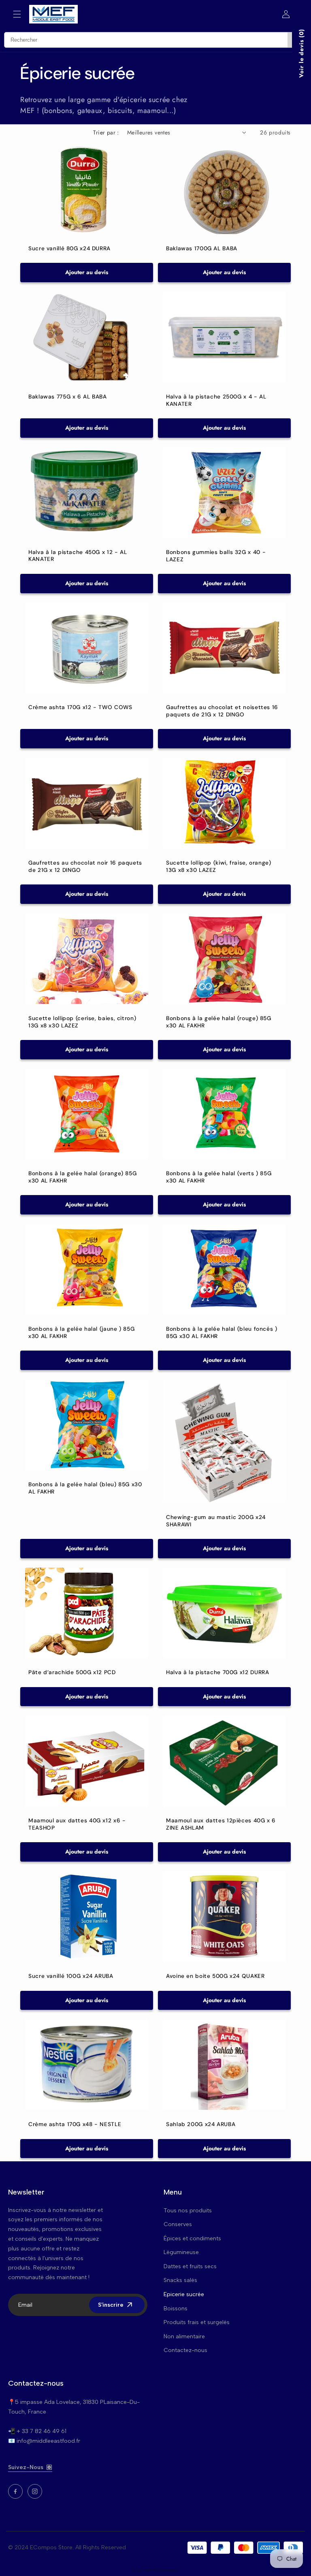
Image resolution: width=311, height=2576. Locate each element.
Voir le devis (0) (301, 53)
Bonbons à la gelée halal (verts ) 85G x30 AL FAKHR (219, 1177)
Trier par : (106, 132)
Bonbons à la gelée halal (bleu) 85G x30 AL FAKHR (85, 1488)
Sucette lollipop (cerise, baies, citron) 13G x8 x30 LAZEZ (82, 1022)
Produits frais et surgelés (197, 2322)
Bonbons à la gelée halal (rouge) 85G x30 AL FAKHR (219, 1022)
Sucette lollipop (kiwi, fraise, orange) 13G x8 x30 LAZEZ (219, 866)
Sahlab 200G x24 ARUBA (201, 2124)
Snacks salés (180, 2280)
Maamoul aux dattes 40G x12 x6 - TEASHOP (77, 1824)
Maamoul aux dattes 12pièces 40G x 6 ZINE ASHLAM (221, 1824)
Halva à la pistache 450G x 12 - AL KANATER (78, 555)
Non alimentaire (184, 2336)
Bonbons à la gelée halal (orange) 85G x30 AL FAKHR (82, 1177)
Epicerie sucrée (184, 2294)
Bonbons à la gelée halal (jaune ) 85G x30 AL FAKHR (81, 1333)
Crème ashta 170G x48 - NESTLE (75, 2124)
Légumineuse (181, 2252)
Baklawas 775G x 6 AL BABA (68, 397)
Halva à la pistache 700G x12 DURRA (217, 1672)
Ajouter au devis (87, 272)
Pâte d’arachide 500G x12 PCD (72, 1672)
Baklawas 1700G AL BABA (202, 248)
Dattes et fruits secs (190, 2266)
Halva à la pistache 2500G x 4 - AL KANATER (216, 400)
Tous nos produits (188, 2211)
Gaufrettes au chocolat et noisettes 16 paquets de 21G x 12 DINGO (222, 711)
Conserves (178, 2224)
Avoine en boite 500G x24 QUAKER (215, 1976)
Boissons (176, 2309)
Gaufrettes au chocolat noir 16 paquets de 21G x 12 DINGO (85, 866)
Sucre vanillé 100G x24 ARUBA (71, 1976)
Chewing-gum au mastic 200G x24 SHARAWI (216, 1521)
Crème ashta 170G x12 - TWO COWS (80, 707)
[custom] (15, 2491)
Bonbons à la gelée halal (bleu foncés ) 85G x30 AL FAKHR (222, 1333)
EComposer (166, 2570)
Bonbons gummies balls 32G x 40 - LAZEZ (216, 556)
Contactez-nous (185, 2350)
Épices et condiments (192, 2238)
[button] (17, 14)
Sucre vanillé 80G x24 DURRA (69, 248)
